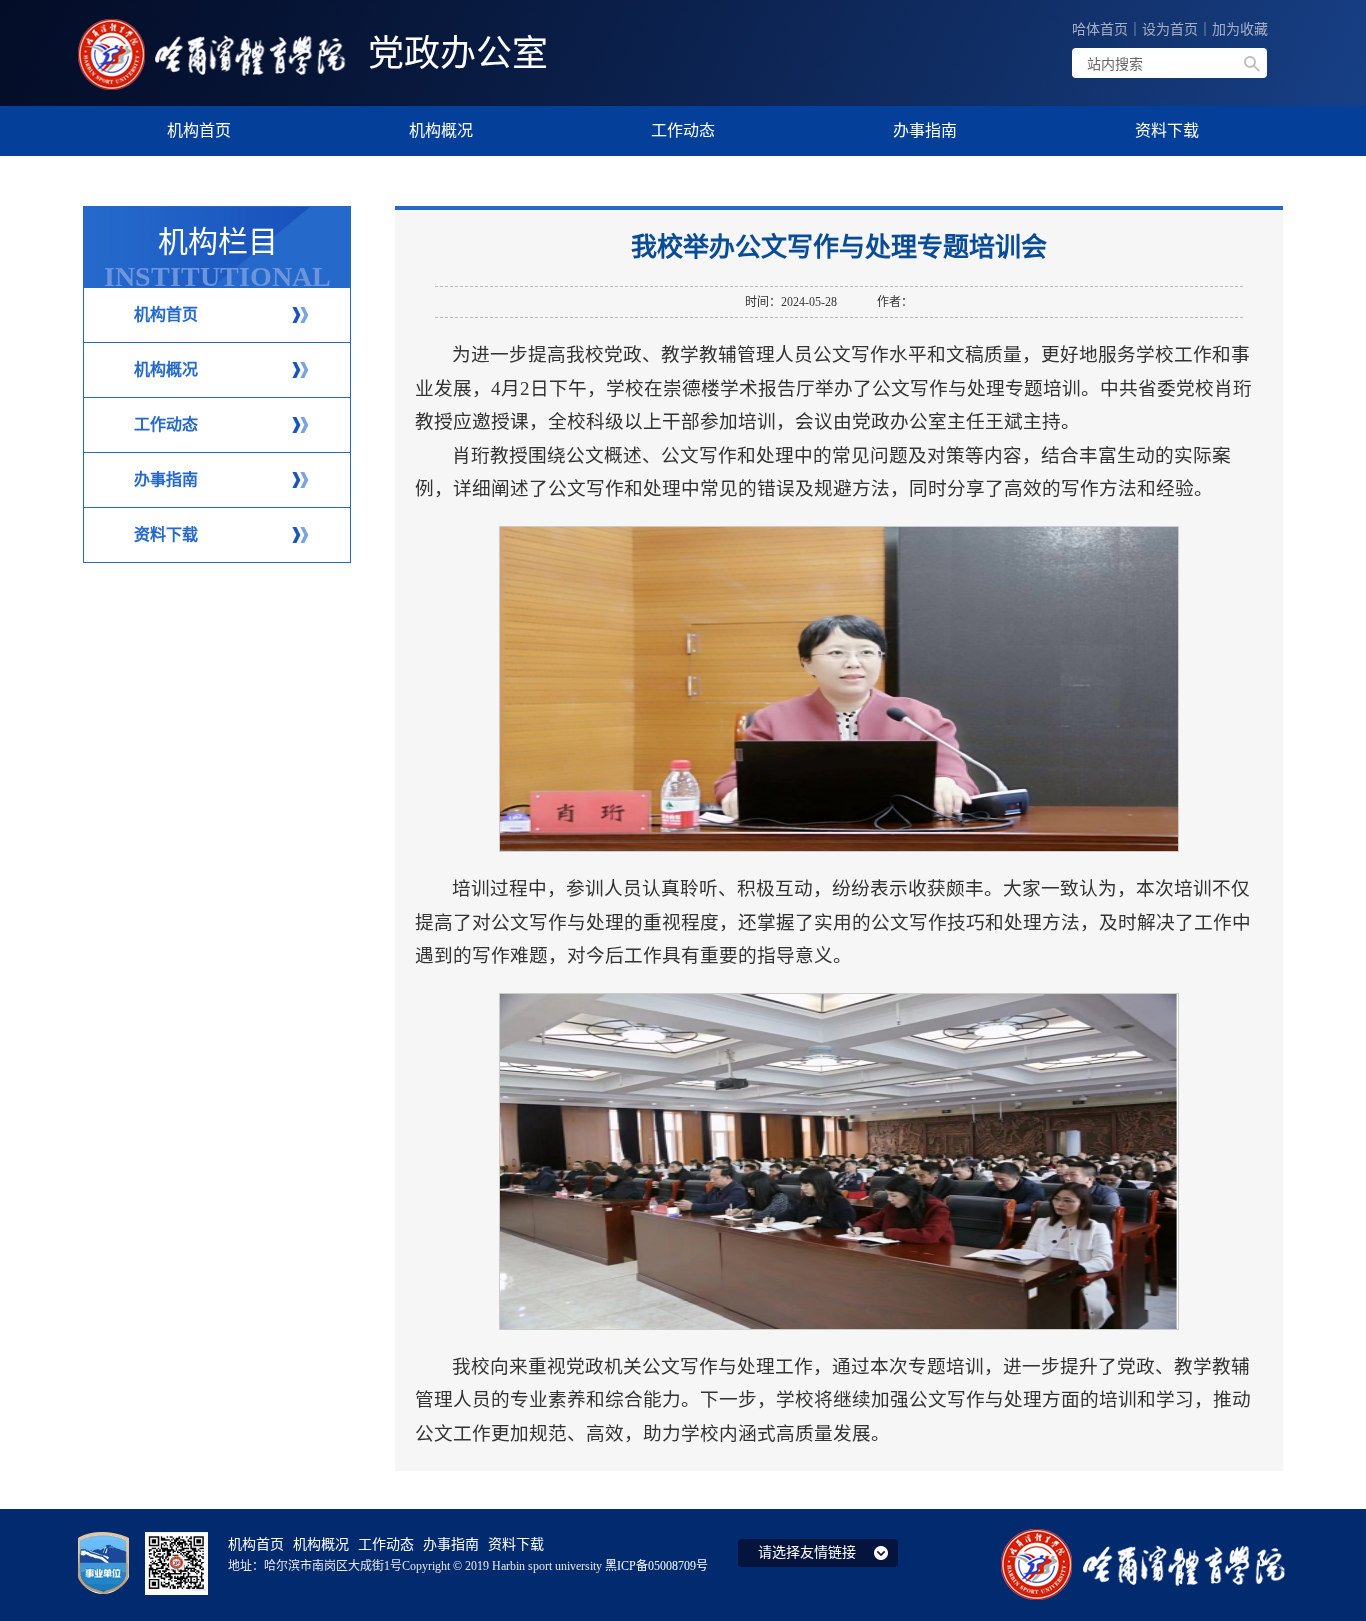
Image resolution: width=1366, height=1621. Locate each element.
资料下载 (166, 534)
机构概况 (166, 369)
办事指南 (166, 479)
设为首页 (1170, 29)
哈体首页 (1100, 29)
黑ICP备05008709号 (656, 1566)
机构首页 (166, 314)
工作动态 (166, 424)
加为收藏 (1240, 29)
